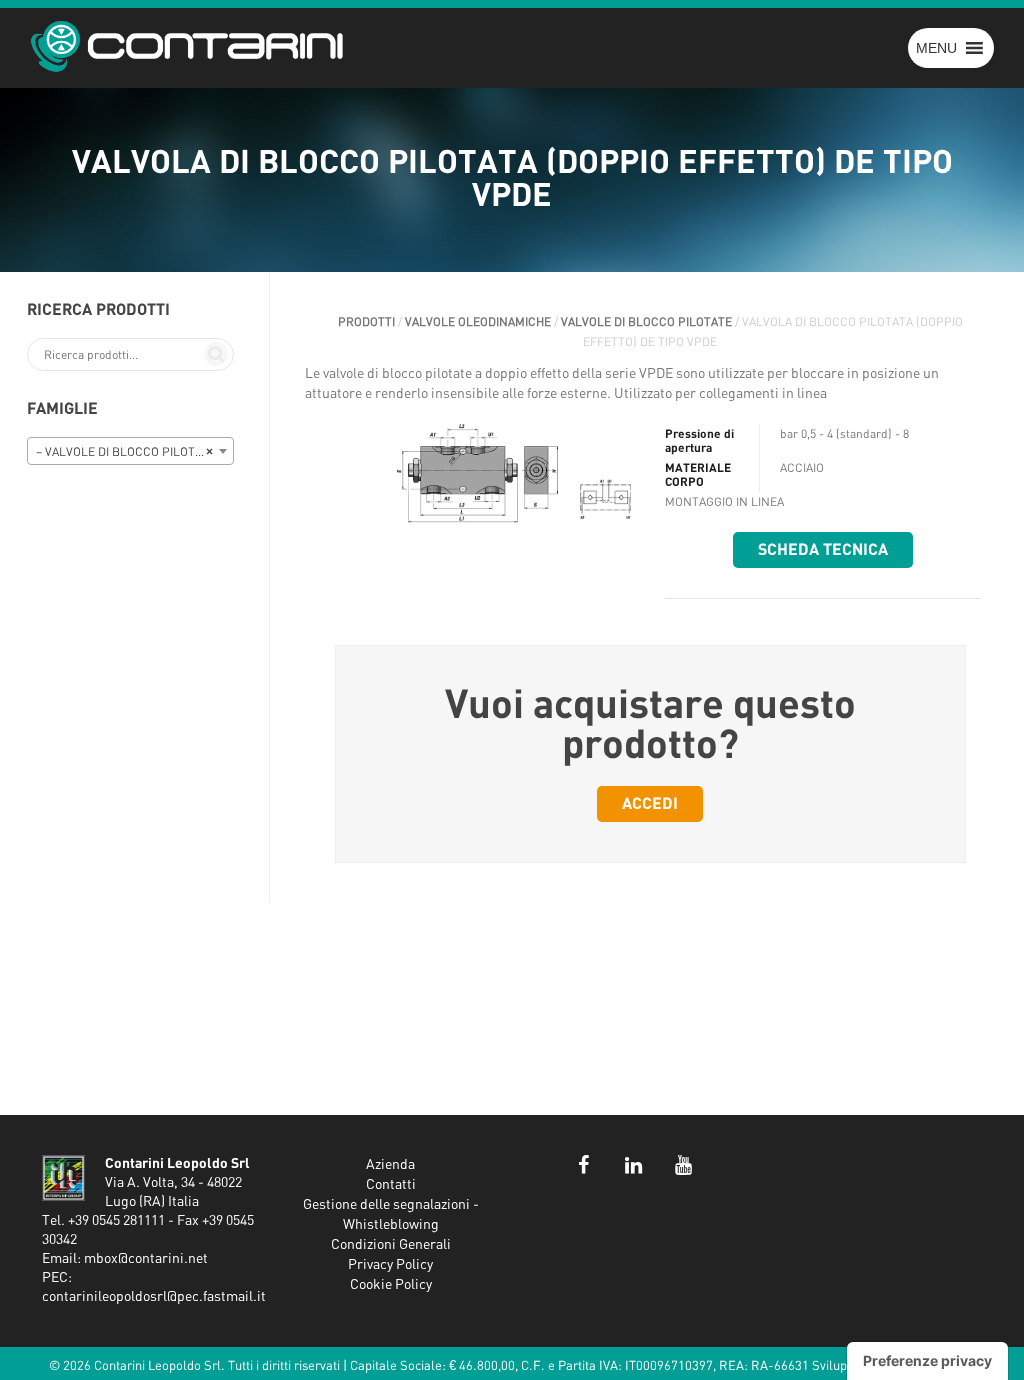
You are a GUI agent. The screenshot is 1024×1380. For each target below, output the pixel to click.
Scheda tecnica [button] (823, 550)
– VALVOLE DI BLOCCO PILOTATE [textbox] (126, 452)
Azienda (390, 1165)
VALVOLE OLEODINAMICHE (478, 322)
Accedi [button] (650, 804)
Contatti (391, 1185)
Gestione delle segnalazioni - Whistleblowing (391, 1215)
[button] (936, 48)
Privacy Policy (390, 1265)
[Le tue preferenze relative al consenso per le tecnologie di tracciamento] (927, 1361)
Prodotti (366, 322)
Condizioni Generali (391, 1245)
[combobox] (130, 451)
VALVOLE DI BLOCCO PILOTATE (646, 322)
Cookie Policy (391, 1285)
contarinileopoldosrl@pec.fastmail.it (154, 1297)
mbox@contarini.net (146, 1259)
